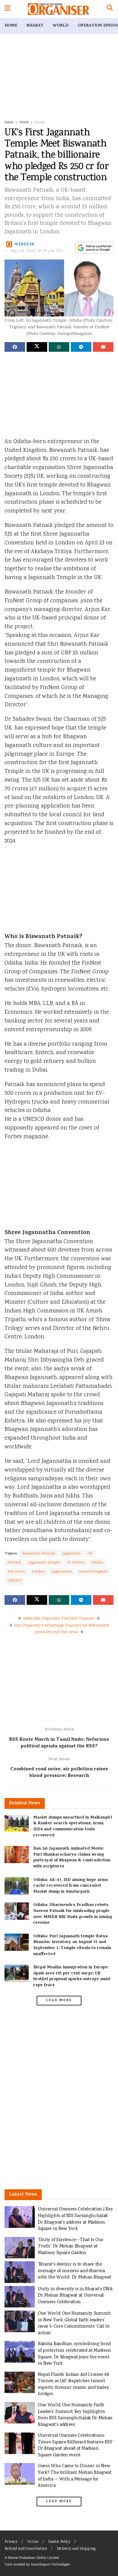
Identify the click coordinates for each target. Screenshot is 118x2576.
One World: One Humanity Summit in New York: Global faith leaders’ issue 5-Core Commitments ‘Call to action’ (74, 2323)
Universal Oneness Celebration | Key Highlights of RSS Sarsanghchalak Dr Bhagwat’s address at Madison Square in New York (75, 2219)
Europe (40, 123)
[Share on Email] (103, 347)
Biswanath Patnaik (39, 1554)
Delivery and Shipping (76, 2549)
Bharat (35, 26)
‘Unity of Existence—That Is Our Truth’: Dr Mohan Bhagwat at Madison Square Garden (70, 2247)
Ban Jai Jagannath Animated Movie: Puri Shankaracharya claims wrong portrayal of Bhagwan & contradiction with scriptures (72, 1858)
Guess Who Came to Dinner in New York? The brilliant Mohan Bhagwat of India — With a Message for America (75, 2476)
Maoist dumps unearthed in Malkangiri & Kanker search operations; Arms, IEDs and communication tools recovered (73, 1827)
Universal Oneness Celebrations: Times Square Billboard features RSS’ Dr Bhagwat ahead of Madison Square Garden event (75, 2445)
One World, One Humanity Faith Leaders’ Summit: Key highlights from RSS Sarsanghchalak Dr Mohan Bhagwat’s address (75, 2415)
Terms (33, 2542)
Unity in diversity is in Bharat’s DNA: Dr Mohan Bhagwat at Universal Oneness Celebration (75, 2296)
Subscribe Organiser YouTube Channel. (59, 1619)
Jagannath (72, 1554)
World (61, 26)
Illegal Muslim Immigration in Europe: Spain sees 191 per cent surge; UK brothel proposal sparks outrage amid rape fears (72, 1976)
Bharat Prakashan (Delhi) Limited (33, 2558)
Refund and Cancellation (26, 2549)
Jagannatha (62, 1572)
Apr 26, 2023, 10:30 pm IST (37, 251)
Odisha (98, 1563)
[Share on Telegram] (81, 347)
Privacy (11, 2542)
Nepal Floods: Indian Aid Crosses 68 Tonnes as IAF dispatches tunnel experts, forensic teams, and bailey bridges (73, 2385)
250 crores (16, 1572)
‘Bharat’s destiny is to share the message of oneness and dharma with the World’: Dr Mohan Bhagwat (75, 2271)
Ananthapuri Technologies (50, 2565)
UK (90, 1554)
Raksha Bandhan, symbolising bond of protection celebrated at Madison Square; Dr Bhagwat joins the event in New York (74, 2354)
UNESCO (15, 1581)
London (38, 1572)
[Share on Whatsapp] (59, 347)
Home (11, 26)
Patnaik (14, 1563)
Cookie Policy (59, 2542)
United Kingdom (93, 1572)
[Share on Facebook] (15, 347)
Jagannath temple (44, 1563)
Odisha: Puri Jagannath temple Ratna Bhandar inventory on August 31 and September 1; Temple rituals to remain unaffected (72, 1945)
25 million (76, 1563)
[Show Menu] (7, 9)
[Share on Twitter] (37, 347)
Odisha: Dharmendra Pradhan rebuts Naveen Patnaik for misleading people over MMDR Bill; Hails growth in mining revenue (73, 1914)
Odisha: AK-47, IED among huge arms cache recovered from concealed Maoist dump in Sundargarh (70, 1886)
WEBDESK (25, 245)
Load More (59, 2001)
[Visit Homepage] (59, 9)
